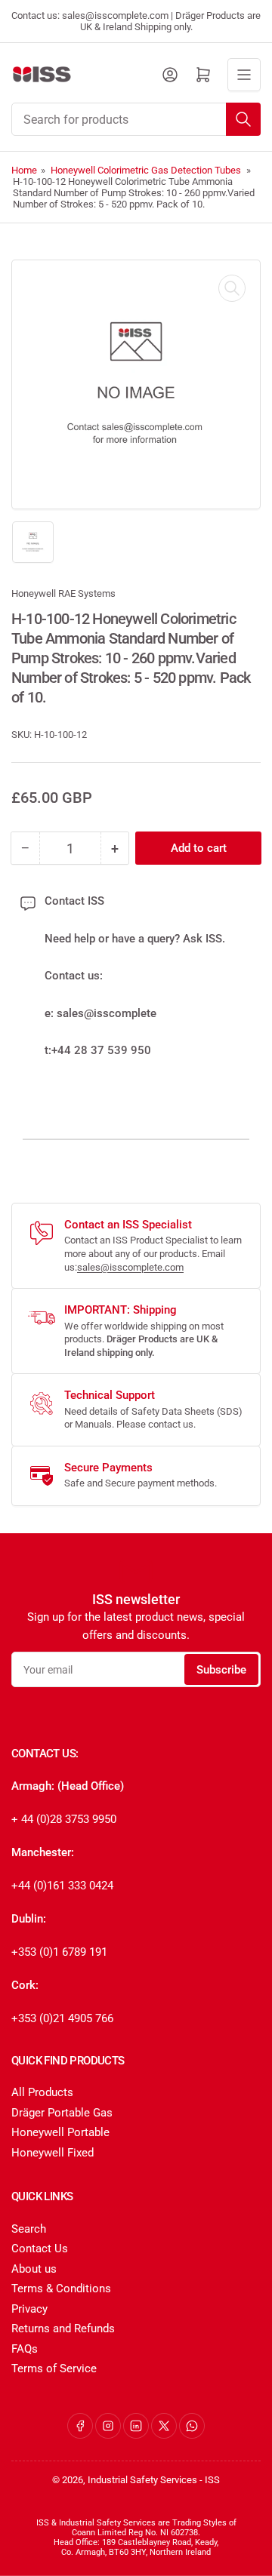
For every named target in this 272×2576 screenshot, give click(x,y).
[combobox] (136, 119)
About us (34, 2269)
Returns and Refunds (63, 2329)
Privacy (29, 2309)
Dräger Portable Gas (62, 2113)
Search (29, 2229)
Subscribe (221, 1670)
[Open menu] (244, 75)
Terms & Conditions (61, 2289)
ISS (212, 2480)
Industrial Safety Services (142, 2480)
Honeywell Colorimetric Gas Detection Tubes (146, 170)
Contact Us (40, 2249)
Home (24, 170)
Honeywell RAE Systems (63, 593)
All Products (42, 2092)
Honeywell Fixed (53, 2153)
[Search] (243, 119)
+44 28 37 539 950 (101, 1050)
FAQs (25, 2349)
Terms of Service (54, 2369)
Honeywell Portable (60, 2132)
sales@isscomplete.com (130, 1267)
